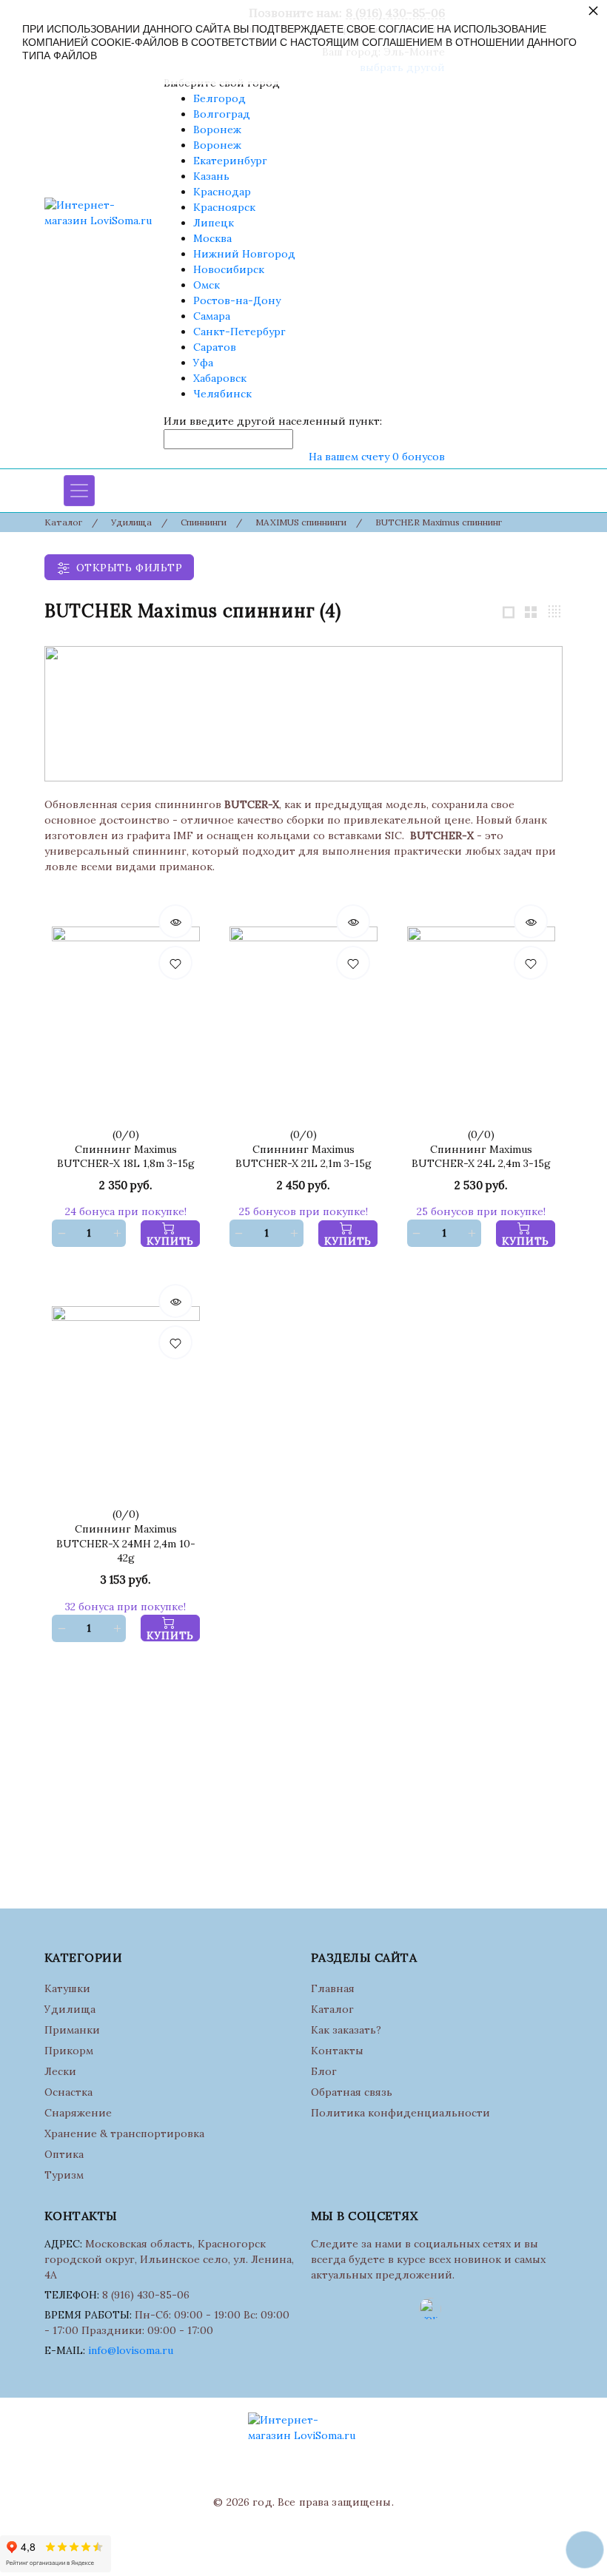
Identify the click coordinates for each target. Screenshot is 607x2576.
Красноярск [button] (224, 207)
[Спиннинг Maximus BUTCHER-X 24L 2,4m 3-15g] (481, 1001)
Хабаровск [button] (220, 378)
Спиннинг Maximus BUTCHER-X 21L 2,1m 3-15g (303, 1157)
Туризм (64, 2175)
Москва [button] (212, 238)
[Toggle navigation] (79, 491)
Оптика (64, 2154)
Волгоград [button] (222, 114)
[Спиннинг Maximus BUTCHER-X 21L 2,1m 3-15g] (303, 1001)
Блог (324, 2071)
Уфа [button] (203, 363)
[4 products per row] (554, 611)
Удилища (70, 2009)
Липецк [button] (214, 223)
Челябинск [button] (222, 394)
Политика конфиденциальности (400, 2113)
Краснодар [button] (222, 192)
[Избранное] (510, 235)
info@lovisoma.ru (131, 2350)
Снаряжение (78, 2113)
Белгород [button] (219, 98)
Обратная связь (352, 2092)
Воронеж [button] (217, 130)
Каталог (332, 2009)
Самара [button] (212, 316)
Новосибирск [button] (229, 269)
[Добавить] (117, 1233)
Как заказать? (346, 2030)
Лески (60, 2071)
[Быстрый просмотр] (175, 921)
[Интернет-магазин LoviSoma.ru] (100, 235)
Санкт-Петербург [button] (239, 332)
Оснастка (68, 2092)
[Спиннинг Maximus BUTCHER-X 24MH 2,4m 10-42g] (126, 1380)
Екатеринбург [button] (230, 161)
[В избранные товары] (175, 963)
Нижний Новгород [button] (244, 254)
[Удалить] (61, 1233)
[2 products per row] (531, 611)
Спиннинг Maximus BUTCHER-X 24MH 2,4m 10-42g (126, 1543)
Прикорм (69, 2051)
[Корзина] (542, 235)
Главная (333, 1988)
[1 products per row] (509, 611)
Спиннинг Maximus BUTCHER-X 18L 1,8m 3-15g (126, 1157)
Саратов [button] (215, 347)
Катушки (67, 1988)
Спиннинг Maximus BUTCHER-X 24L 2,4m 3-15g (481, 1157)
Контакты (337, 2051)
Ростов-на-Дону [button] (237, 300)
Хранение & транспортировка (124, 2133)
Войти (480, 235)
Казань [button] (211, 176)
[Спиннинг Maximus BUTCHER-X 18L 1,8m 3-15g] (126, 1001)
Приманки (72, 2030)
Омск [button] (207, 285)
